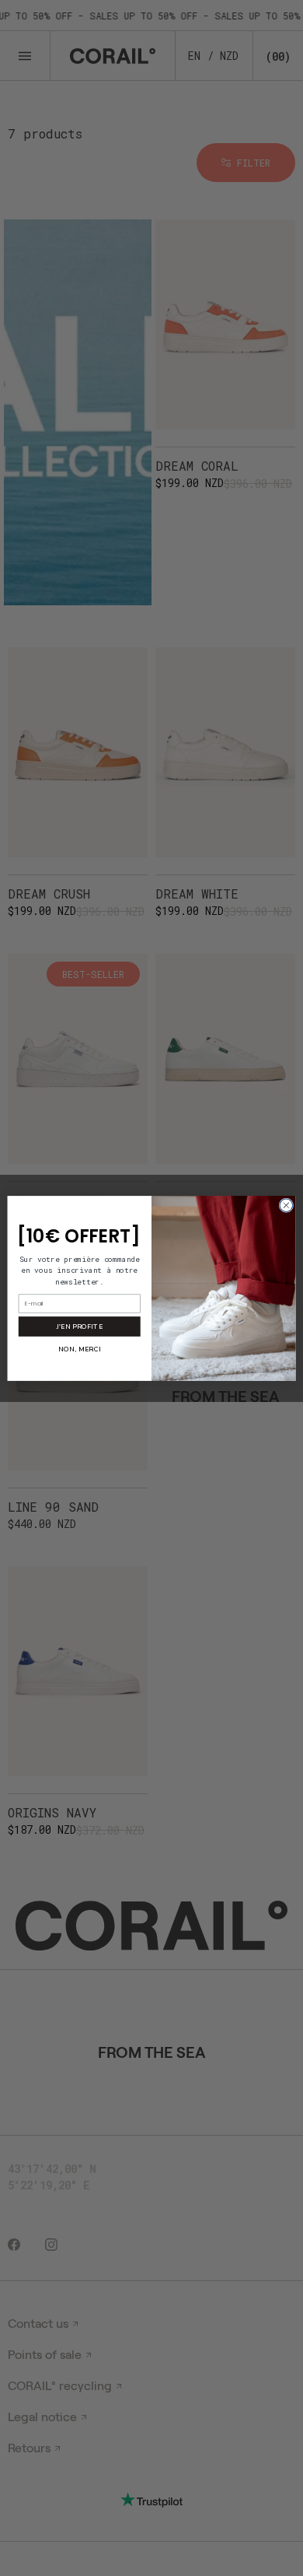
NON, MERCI (79, 1349)
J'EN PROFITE (80, 1326)
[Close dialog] (286, 1205)
